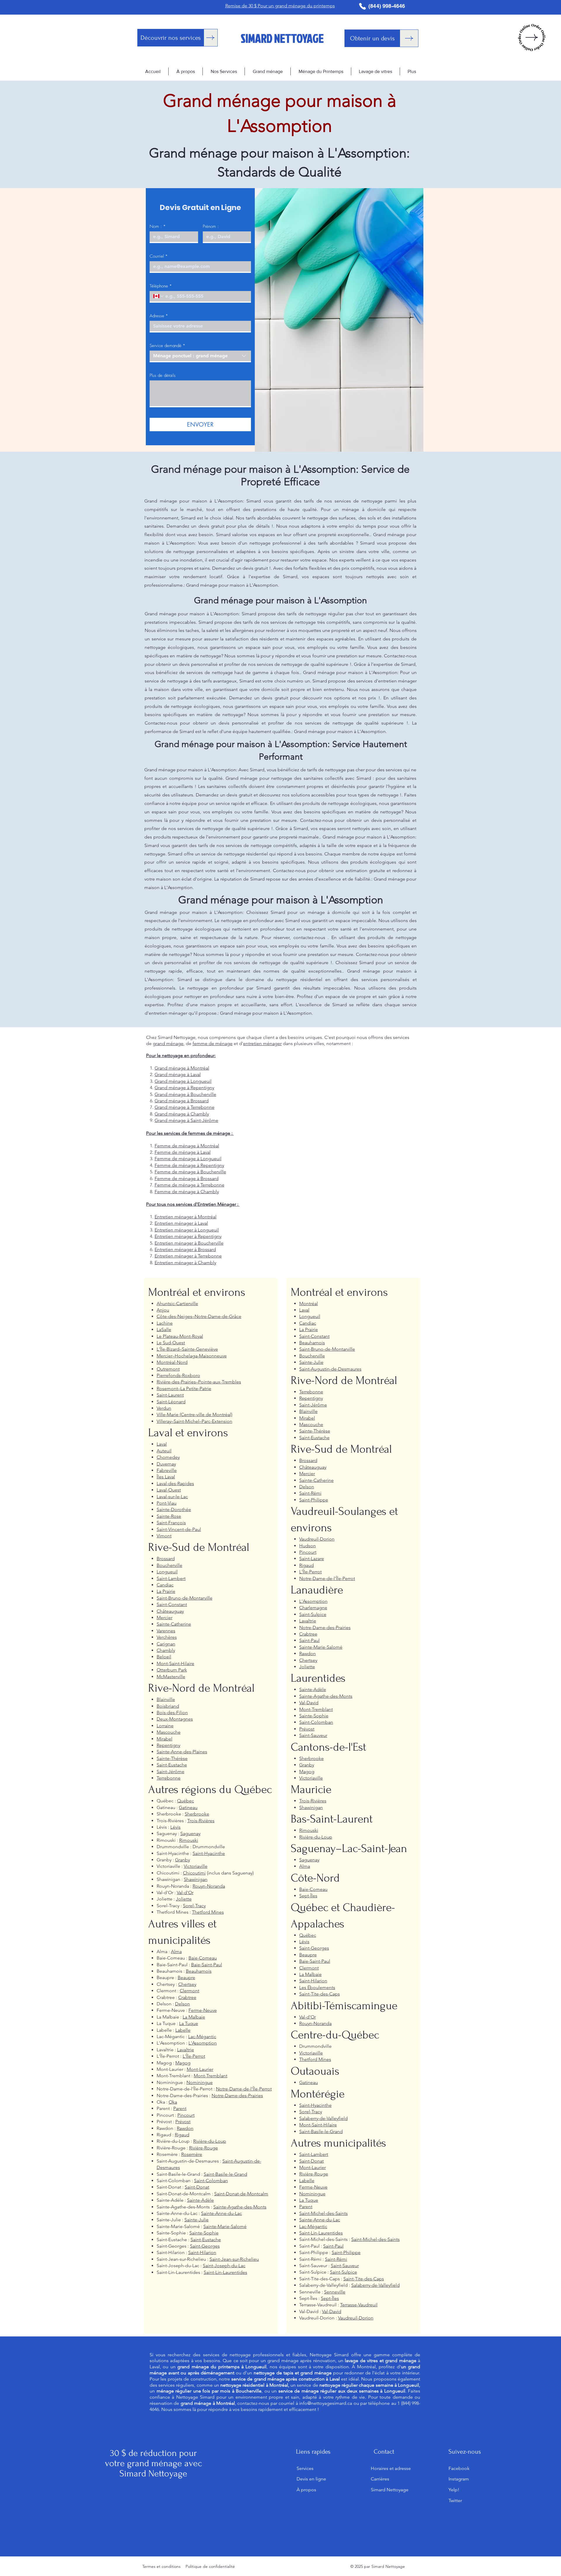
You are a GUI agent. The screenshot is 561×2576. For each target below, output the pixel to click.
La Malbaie (194, 2017)
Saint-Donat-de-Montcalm (241, 2194)
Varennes (166, 1631)
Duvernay (166, 1464)
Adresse (159, 316)
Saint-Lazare (312, 1559)
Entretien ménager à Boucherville (189, 1243)
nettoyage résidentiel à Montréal (254, 2385)
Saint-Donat (197, 2187)
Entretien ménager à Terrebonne (188, 1256)
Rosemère (192, 2154)
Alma (176, 1952)
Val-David (309, 1703)
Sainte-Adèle (200, 2200)
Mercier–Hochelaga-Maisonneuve (192, 1356)
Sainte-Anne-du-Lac (221, 2213)
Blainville (166, 1699)
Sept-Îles (308, 1896)
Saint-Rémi (310, 1493)
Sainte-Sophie (204, 2233)
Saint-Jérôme (170, 1772)
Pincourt (186, 2115)
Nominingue (200, 2082)
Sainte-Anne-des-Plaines (182, 1752)
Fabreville (167, 1470)
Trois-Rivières (201, 1821)
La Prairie (166, 1591)
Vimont (164, 1536)
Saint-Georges (205, 2246)
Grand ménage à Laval (178, 1074)
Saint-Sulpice (313, 1614)
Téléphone (161, 286)
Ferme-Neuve (203, 2010)
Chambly (166, 1650)
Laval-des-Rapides (175, 1483)
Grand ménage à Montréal (182, 1068)
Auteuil (164, 1451)
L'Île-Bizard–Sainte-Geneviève (187, 1349)
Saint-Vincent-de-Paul (179, 1529)
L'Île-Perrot (194, 2056)
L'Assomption (203, 2043)
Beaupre (186, 1978)
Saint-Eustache (172, 1765)
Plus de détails (163, 375)
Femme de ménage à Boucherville (190, 1172)
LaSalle (164, 1329)
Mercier (165, 1618)
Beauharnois (199, 1971)
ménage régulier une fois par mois (194, 2391)
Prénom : (211, 226)
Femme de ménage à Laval (183, 1152)
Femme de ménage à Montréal (187, 1146)
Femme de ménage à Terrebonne (189, 1185)
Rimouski (189, 1840)
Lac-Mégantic (202, 2037)
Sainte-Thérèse (172, 1758)
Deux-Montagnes (175, 1719)
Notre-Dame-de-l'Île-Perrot (244, 2089)
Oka (173, 2102)
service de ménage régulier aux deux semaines (329, 2391)
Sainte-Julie (196, 2220)
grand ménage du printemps (208, 2367)
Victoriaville (196, 1866)
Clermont (189, 1991)
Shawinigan (196, 1879)
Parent (180, 2108)
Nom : (158, 226)
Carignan (166, 1644)
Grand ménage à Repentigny (184, 1088)
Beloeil (164, 1657)
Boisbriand (168, 1706)
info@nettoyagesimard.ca (326, 2403)
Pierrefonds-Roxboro (178, 1375)
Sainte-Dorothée (174, 1509)
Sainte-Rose (169, 1516)
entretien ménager (262, 1043)
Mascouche (169, 1732)
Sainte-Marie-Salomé (225, 2226)
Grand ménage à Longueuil (183, 1081)
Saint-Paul (309, 1640)
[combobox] (200, 356)
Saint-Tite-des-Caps (320, 1994)
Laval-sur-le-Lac (172, 1497)
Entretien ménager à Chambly (185, 1263)
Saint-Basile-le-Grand (225, 2174)
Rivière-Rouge (204, 2148)
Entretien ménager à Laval (181, 1223)
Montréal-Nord (172, 1362)
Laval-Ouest (169, 1490)
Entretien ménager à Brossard (185, 1249)
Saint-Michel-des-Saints (323, 2213)
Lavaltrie (186, 2050)
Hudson (308, 1546)
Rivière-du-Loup (210, 2141)
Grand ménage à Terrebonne (185, 1107)
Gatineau (188, 1807)
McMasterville (171, 1677)
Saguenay (190, 1833)
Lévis (175, 1827)
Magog (183, 2063)
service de (345, 2385)
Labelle (183, 2030)
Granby (182, 1860)
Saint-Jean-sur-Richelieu (234, 2259)
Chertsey (187, 1984)
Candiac (165, 1585)
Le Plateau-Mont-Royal (180, 1336)
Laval (162, 1444)
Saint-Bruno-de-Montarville (185, 1598)
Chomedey (168, 1457)
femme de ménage (213, 1043)
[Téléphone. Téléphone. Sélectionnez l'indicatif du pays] (159, 296)
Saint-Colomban (211, 2181)
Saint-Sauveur (313, 1735)
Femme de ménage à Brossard (187, 1178)
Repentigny (168, 1745)
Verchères (167, 1637)
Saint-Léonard (171, 1402)
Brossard (166, 1559)
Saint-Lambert (171, 1578)
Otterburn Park (172, 1670)
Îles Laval (166, 1477)
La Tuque (189, 2023)
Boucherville (169, 1565)
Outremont (168, 1369)
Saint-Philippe (314, 1500)
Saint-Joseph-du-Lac (224, 2266)
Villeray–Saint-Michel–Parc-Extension (194, 1421)
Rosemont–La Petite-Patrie (184, 1389)
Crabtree (187, 1997)
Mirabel (165, 1739)
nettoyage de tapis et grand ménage (292, 2373)
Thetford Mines (208, 1912)
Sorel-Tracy (194, 1906)
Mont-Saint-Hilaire (175, 1663)
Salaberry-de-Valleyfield (323, 2118)
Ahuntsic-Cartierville (177, 1303)
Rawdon (185, 2128)
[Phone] (362, 6)
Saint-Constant (172, 1604)
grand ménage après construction (289, 2379)
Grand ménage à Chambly (182, 1114)
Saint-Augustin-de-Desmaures (330, 1369)
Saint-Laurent (170, 1395)
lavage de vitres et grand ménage (380, 2361)
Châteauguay (170, 1611)
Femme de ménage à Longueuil (188, 1159)
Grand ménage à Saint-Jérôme (186, 1120)
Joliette (184, 1899)
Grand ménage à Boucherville (185, 1094)
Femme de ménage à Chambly (187, 1192)
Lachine (165, 1323)
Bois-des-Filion (172, 1713)
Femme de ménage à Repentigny (189, 1165)
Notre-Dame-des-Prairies (237, 2096)
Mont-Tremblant (211, 2076)
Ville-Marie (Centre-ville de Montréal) (194, 1415)
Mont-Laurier (200, 2069)
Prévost (183, 2122)
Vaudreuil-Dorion (317, 1539)
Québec (186, 1801)
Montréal (309, 1303)
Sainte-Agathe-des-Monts (240, 2207)
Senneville (335, 2292)
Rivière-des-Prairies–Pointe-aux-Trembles (199, 1382)
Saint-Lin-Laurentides (225, 2272)
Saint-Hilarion (202, 2252)
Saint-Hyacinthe (209, 1853)
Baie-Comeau (203, 1958)
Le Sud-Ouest (171, 1343)
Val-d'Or (185, 1892)
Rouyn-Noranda (209, 1886)
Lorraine (165, 1726)
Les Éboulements (317, 1987)
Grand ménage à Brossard (182, 1101)
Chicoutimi (194, 1873)
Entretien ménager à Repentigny (188, 1236)
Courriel (159, 256)
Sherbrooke (197, 1814)
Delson (182, 2004)
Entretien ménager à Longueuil (187, 1230)
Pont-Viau (167, 1503)
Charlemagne (313, 1608)
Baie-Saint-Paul (207, 1965)
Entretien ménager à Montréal (186, 1217)
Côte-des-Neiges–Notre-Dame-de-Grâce (199, 1316)
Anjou (163, 1310)
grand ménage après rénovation (301, 2361)
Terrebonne (169, 1778)
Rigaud (182, 2135)
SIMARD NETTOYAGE (282, 38)
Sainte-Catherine (174, 1624)
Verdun (164, 1408)
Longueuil (167, 1572)
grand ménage (168, 1043)
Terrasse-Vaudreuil (359, 2305)
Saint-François (171, 1523)
